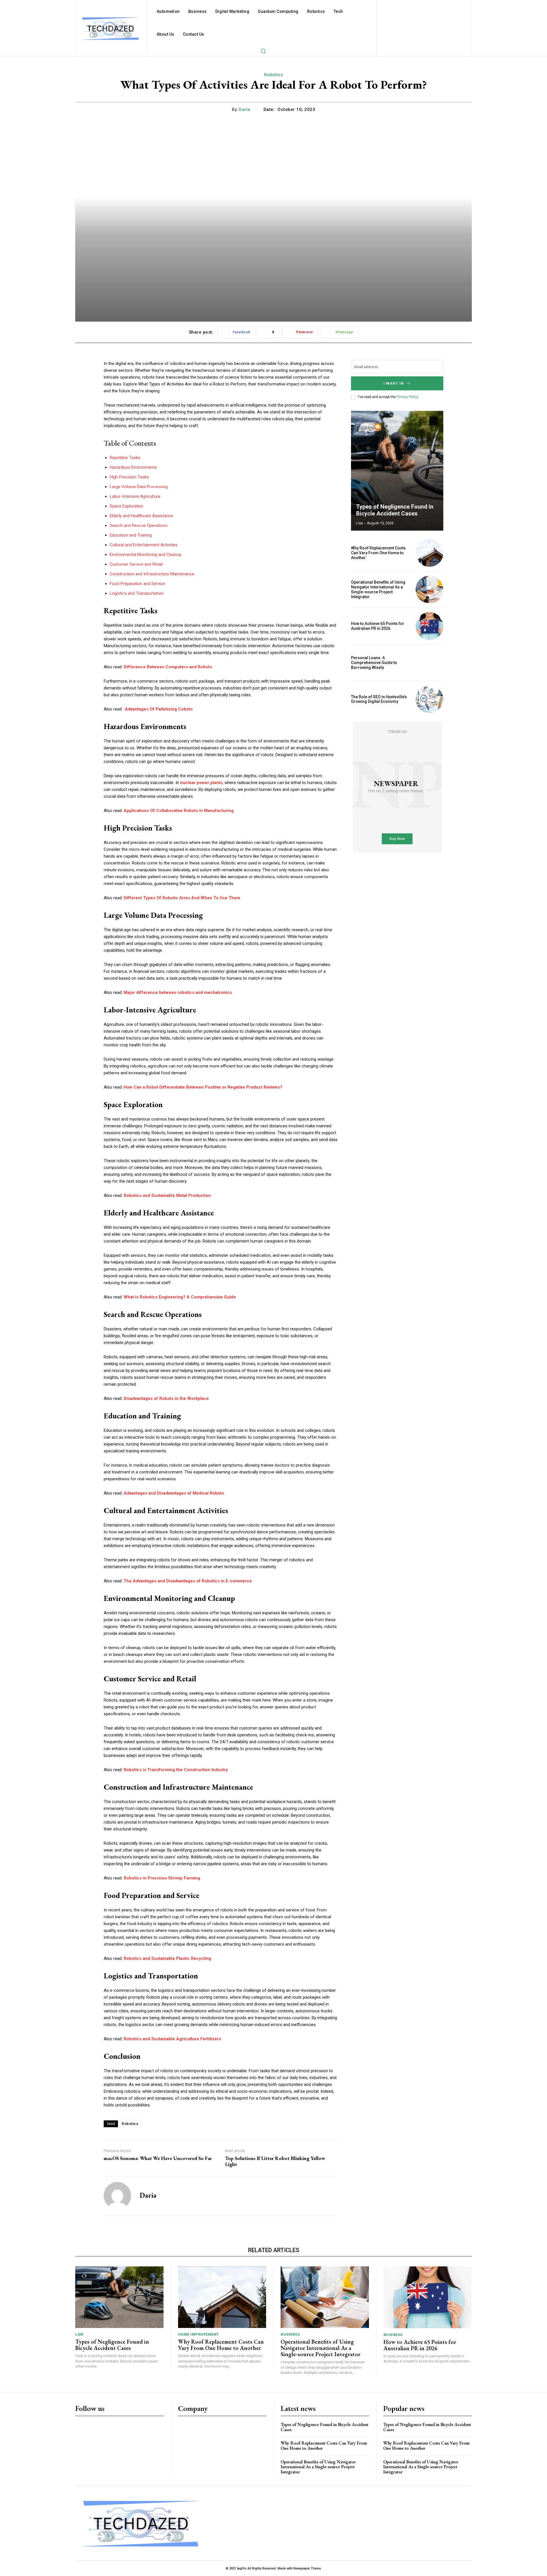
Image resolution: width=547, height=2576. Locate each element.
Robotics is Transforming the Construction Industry (176, 1770)
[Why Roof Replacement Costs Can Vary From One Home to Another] (429, 553)
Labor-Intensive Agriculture (135, 496)
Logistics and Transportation (137, 593)
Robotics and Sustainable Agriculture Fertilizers (172, 2039)
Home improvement (199, 2334)
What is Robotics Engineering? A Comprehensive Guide (180, 1297)
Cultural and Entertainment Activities (144, 545)
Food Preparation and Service (137, 584)
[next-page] (433, 421)
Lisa (360, 523)
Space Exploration (126, 506)
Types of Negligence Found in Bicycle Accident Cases (395, 510)
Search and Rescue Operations (139, 525)
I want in (394, 383)
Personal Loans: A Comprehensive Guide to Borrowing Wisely (374, 663)
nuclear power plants (201, 783)
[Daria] (117, 2196)
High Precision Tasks (129, 477)
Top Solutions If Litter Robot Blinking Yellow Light (275, 2161)
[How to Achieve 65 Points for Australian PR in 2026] (429, 626)
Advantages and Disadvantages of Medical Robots (174, 1493)
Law (79, 2334)
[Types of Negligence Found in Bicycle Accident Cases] (397, 471)
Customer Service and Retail (136, 564)
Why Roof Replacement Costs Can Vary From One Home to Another (378, 553)
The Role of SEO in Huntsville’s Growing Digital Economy (379, 699)
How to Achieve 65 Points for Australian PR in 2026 (378, 626)
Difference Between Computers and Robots (168, 667)
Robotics (274, 75)
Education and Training (131, 535)
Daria (245, 109)
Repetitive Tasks (125, 458)
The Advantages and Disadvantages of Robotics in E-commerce (188, 1581)
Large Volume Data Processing (139, 487)
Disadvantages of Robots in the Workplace (166, 1398)
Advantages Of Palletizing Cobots (158, 709)
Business (290, 2334)
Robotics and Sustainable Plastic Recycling (167, 1958)
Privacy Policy (407, 397)
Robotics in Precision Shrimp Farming (162, 1878)
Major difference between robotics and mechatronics (178, 992)
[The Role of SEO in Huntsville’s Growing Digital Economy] (429, 699)
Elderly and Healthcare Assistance (141, 516)
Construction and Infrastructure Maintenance (152, 574)
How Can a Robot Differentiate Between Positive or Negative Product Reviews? (203, 1087)
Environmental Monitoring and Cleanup (146, 555)
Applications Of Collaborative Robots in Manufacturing (179, 811)
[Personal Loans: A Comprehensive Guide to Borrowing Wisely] (429, 663)
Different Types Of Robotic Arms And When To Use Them (182, 898)
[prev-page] (423, 421)
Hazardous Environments (133, 467)
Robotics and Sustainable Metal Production (167, 1195)
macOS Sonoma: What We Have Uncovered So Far (158, 2158)
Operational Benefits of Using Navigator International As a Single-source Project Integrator (378, 589)
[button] (263, 51)
